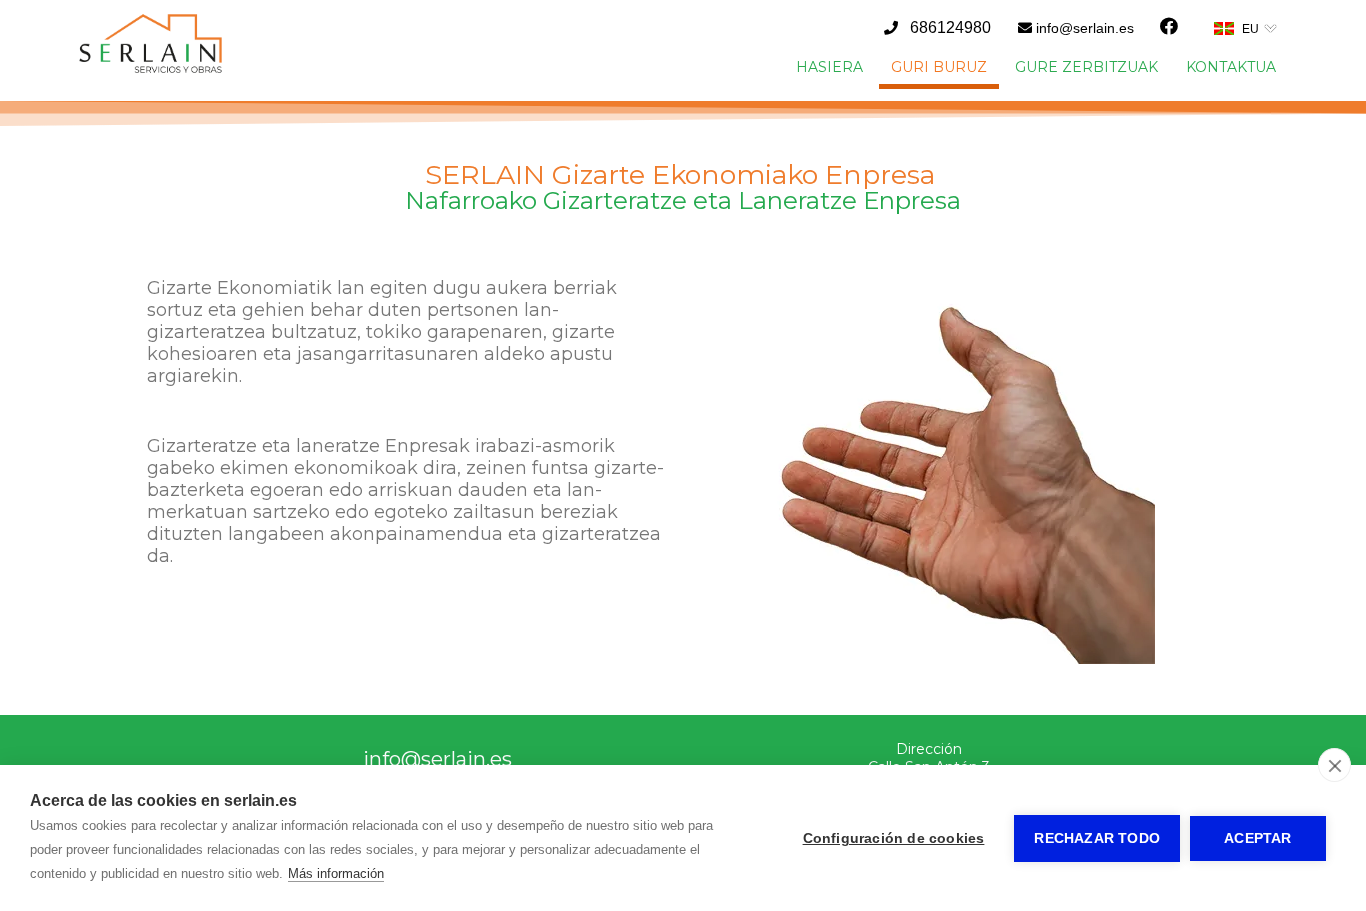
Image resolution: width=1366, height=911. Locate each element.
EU (1250, 29)
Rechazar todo (1097, 838)
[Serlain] (150, 69)
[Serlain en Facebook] (1169, 27)
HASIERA (829, 67)
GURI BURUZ (939, 67)
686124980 (950, 27)
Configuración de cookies (894, 838)
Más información (336, 873)
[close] (1334, 765)
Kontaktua (1231, 67)
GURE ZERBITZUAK (1086, 67)
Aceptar (1257, 838)
